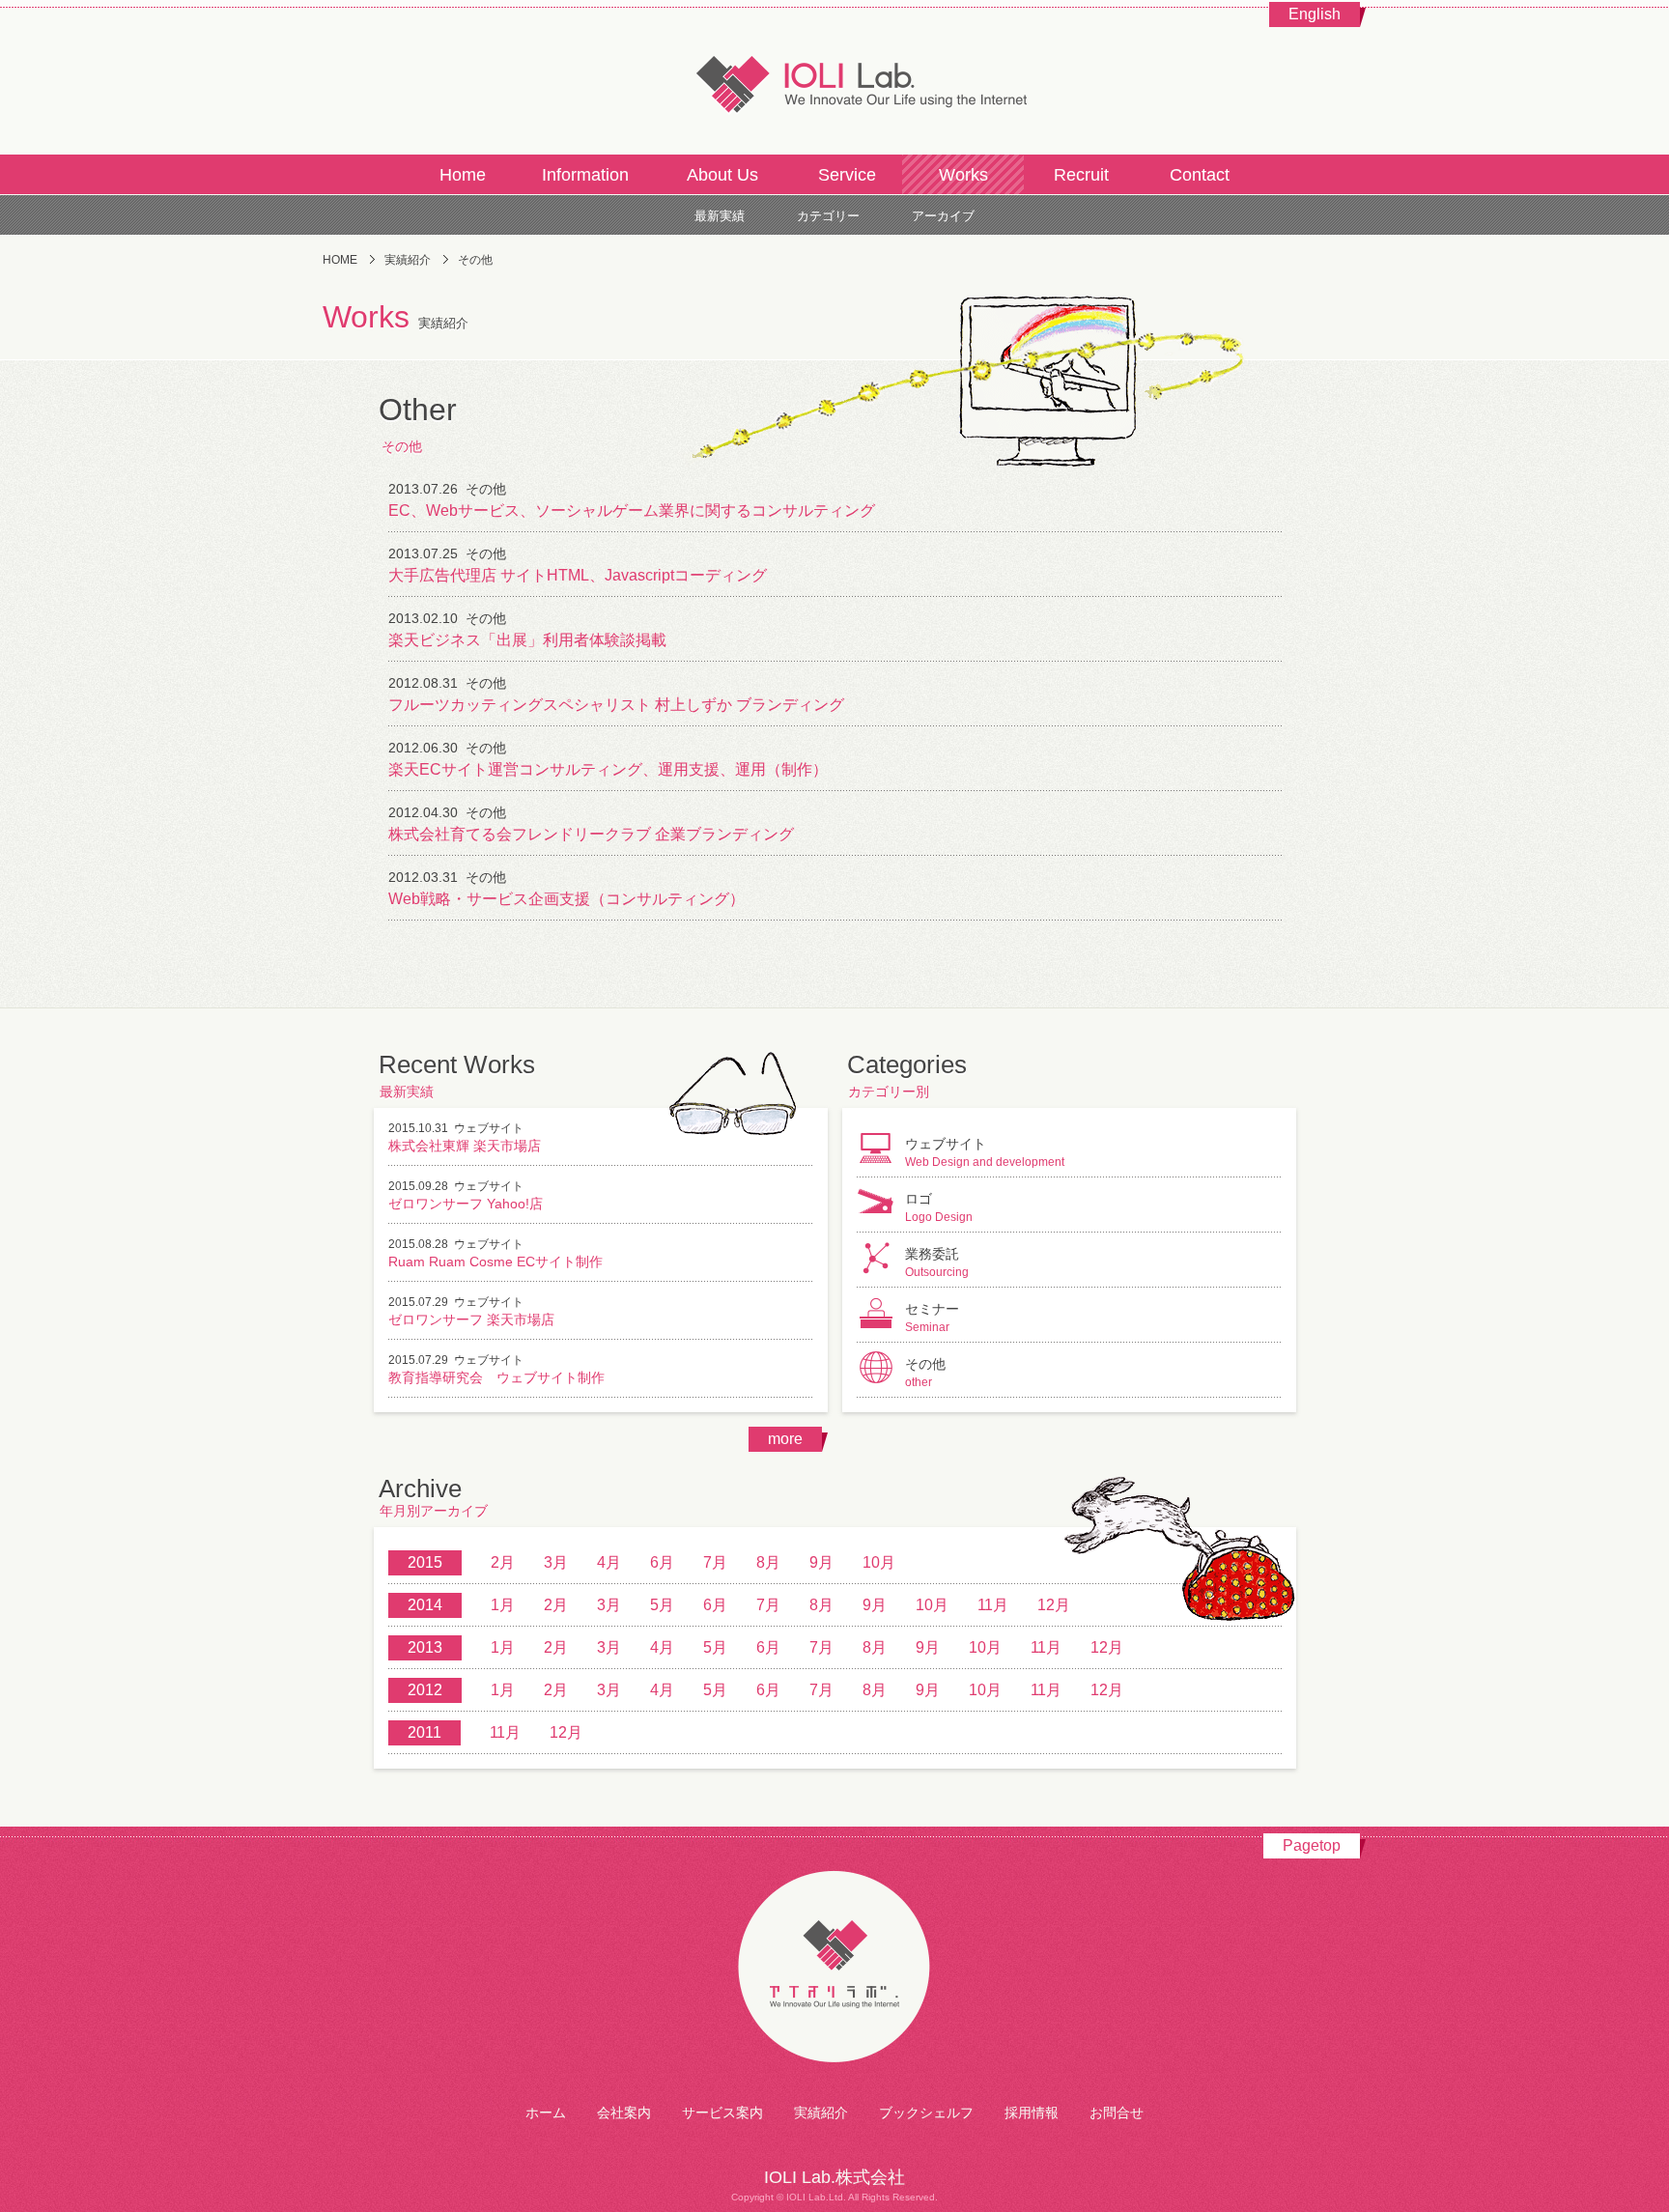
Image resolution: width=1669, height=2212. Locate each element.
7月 (715, 1562)
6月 (662, 1562)
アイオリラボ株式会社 (834, 1968)
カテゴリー (828, 216)
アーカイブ (943, 216)
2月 (503, 1562)
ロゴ (939, 1207)
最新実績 (720, 216)
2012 (425, 1690)
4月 (609, 1562)
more (785, 1439)
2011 (424, 1732)
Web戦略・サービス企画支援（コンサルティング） (566, 899)
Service (847, 175)
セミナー (932, 1318)
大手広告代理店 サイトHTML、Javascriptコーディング (578, 575)
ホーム (546, 2113)
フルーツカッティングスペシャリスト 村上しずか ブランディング (616, 705)
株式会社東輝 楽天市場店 (465, 1146)
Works (963, 175)
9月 (821, 1562)
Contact (1200, 175)
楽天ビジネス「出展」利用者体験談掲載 (527, 640)
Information (585, 175)
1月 (503, 1605)
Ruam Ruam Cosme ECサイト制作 (495, 1262)
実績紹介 (408, 260)
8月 (768, 1562)
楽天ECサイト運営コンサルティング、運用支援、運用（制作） (608, 769)
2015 (425, 1562)
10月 (879, 1562)
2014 (425, 1605)
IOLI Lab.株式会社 (834, 82)
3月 (556, 1562)
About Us (722, 175)
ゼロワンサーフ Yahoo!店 (466, 1204)
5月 (662, 1605)
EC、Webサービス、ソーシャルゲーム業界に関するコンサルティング (632, 510)
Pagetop (1312, 1845)
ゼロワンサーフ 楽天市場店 (471, 1319)
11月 (993, 1605)
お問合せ (1117, 2113)
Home (463, 175)
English (1315, 14)
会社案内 (624, 2113)
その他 (486, 489)
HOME (340, 260)
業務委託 (937, 1262)
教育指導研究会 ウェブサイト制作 (496, 1377)
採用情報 (1032, 2113)
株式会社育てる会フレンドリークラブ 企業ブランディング (591, 834)
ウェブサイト (489, 1128)
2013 (425, 1647)
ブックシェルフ (926, 2113)
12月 (1054, 1605)
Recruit (1081, 175)
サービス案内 (722, 2113)
